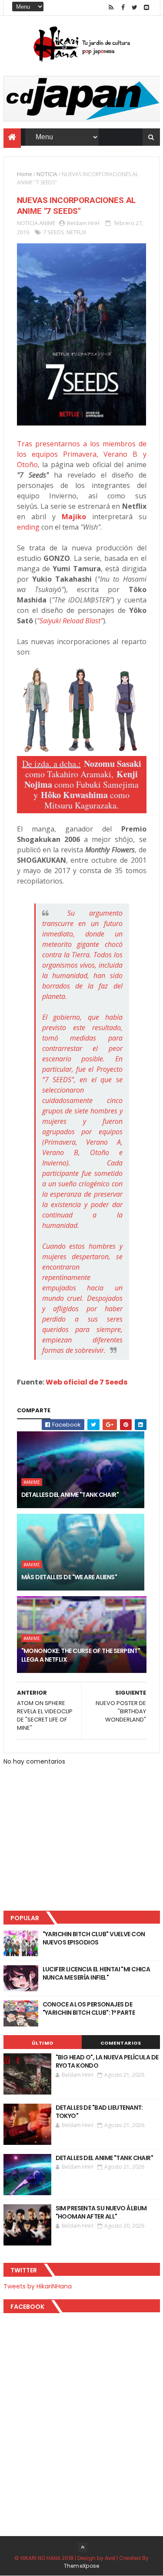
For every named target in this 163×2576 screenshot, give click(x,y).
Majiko (74, 517)
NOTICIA (47, 174)
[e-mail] (146, 8)
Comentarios (121, 2043)
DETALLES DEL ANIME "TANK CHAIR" (70, 1495)
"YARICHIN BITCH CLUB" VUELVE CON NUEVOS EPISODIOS (94, 1938)
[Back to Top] (83, 2547)
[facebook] (123, 8)
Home (25, 174)
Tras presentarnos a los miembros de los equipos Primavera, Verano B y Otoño (82, 454)
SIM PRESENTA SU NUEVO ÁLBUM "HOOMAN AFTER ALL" (101, 2213)
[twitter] (135, 8)
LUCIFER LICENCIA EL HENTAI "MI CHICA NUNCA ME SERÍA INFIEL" (96, 1974)
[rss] (111, 8)
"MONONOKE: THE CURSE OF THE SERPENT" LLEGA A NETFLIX (81, 1655)
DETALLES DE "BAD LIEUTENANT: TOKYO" (99, 2112)
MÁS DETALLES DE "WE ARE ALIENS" (69, 1577)
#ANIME (32, 1482)
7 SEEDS (54, 232)
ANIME (47, 223)
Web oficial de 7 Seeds (86, 1382)
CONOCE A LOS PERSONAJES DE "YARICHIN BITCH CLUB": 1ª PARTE (89, 2009)
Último (43, 2043)
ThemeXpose (82, 2566)
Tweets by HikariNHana (38, 2286)
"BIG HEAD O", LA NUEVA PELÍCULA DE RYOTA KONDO (107, 2062)
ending (28, 527)
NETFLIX (77, 232)
